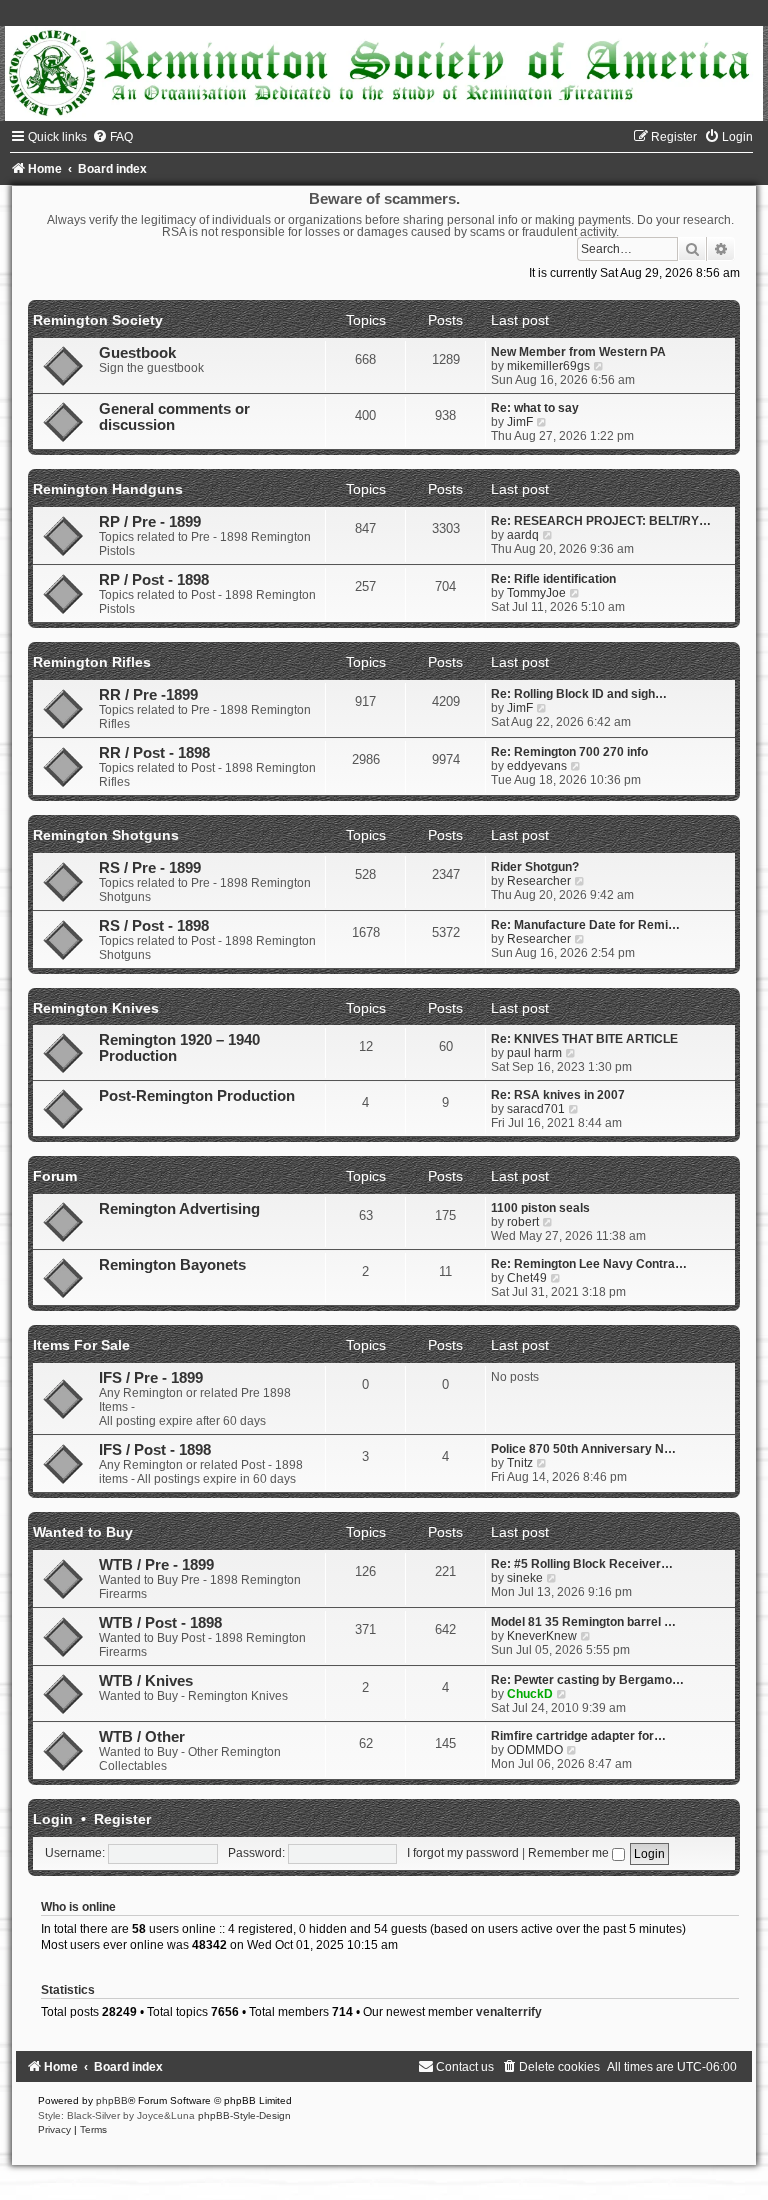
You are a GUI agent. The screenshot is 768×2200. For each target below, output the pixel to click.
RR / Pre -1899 (148, 695)
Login (53, 1819)
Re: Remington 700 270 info (569, 752)
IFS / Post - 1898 (155, 1450)
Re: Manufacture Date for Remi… (585, 925)
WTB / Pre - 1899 (156, 1565)
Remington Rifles (92, 662)
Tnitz (520, 1463)
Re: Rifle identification (553, 579)
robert (523, 1222)
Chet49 (527, 1278)
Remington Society (98, 320)
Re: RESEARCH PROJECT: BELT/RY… (601, 521)
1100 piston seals (540, 1208)
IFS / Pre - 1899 (151, 1378)
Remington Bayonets (172, 1265)
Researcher (539, 881)
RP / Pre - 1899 (150, 522)
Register (122, 1819)
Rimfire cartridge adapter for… (578, 1736)
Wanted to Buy (83, 1532)
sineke (525, 1578)
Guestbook (137, 353)
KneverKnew (542, 1636)
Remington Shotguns (106, 835)
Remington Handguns (108, 489)
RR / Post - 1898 (154, 753)
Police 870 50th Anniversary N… (583, 1449)
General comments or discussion (174, 417)
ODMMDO (535, 1750)
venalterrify (509, 2012)
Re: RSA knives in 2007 (558, 1095)
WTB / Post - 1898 (160, 1623)
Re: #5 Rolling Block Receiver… (582, 1564)
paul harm (534, 1053)
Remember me (570, 1853)
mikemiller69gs (548, 366)
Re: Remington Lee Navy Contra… (589, 1264)
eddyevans (537, 766)
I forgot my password (463, 1853)
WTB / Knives (146, 1681)
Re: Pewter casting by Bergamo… (587, 1680)
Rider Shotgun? (535, 867)
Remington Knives (96, 1008)
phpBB (112, 2100)
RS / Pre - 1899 (150, 868)
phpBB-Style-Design (244, 2115)
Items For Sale (81, 1345)
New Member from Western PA (578, 352)
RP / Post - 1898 (154, 580)
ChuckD (530, 1694)
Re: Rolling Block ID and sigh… (579, 694)
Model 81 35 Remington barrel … (583, 1622)
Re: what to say (535, 408)
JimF (520, 422)
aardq (523, 535)
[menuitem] (112, 137)
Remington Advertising (179, 1209)
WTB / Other (142, 1737)
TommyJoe (536, 593)
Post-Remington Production (197, 1096)
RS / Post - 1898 (154, 926)
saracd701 (536, 1109)
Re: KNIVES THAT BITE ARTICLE (584, 1039)
